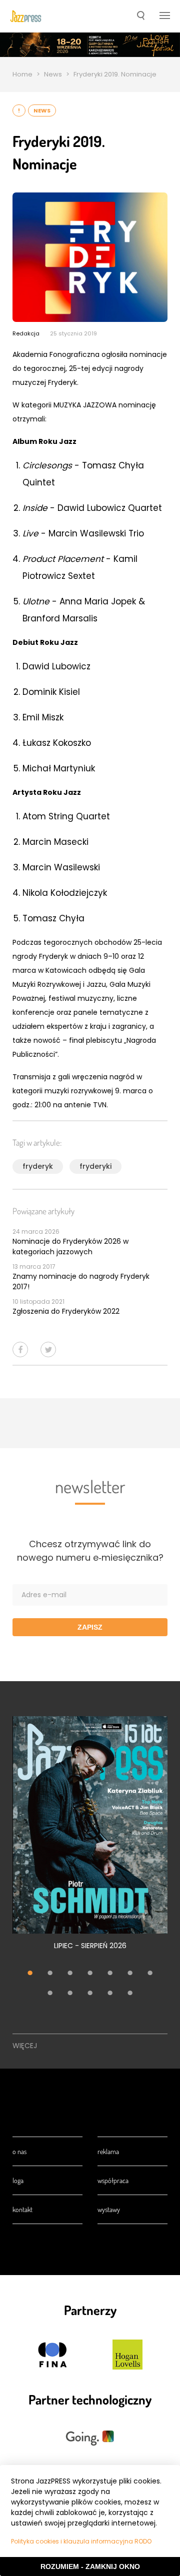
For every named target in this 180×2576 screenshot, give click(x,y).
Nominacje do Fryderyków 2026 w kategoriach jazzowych (70, 1247)
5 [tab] (110, 1974)
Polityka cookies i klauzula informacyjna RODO (81, 2541)
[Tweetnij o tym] (48, 1349)
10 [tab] (90, 1994)
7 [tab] (150, 1974)
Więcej (25, 2046)
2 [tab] (50, 1974)
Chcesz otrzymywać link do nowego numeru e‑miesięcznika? (90, 1551)
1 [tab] (30, 1974)
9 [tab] (70, 1994)
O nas (19, 2151)
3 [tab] (70, 1974)
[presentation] (26, 16)
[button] (141, 16)
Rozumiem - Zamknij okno (90, 2567)
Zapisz (90, 1627)
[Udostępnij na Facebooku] (20, 1349)
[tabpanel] (90, 1839)
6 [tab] (130, 1974)
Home (22, 74)
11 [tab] (110, 1994)
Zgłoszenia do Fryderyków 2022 (66, 1311)
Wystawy (109, 2209)
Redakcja (26, 333)
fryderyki (95, 1166)
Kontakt (22, 2209)
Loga (18, 2180)
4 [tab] (90, 1974)
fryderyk (38, 1166)
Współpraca (113, 2180)
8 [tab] (50, 1994)
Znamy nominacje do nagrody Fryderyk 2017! (81, 1282)
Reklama (108, 2151)
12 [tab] (130, 1994)
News (53, 74)
